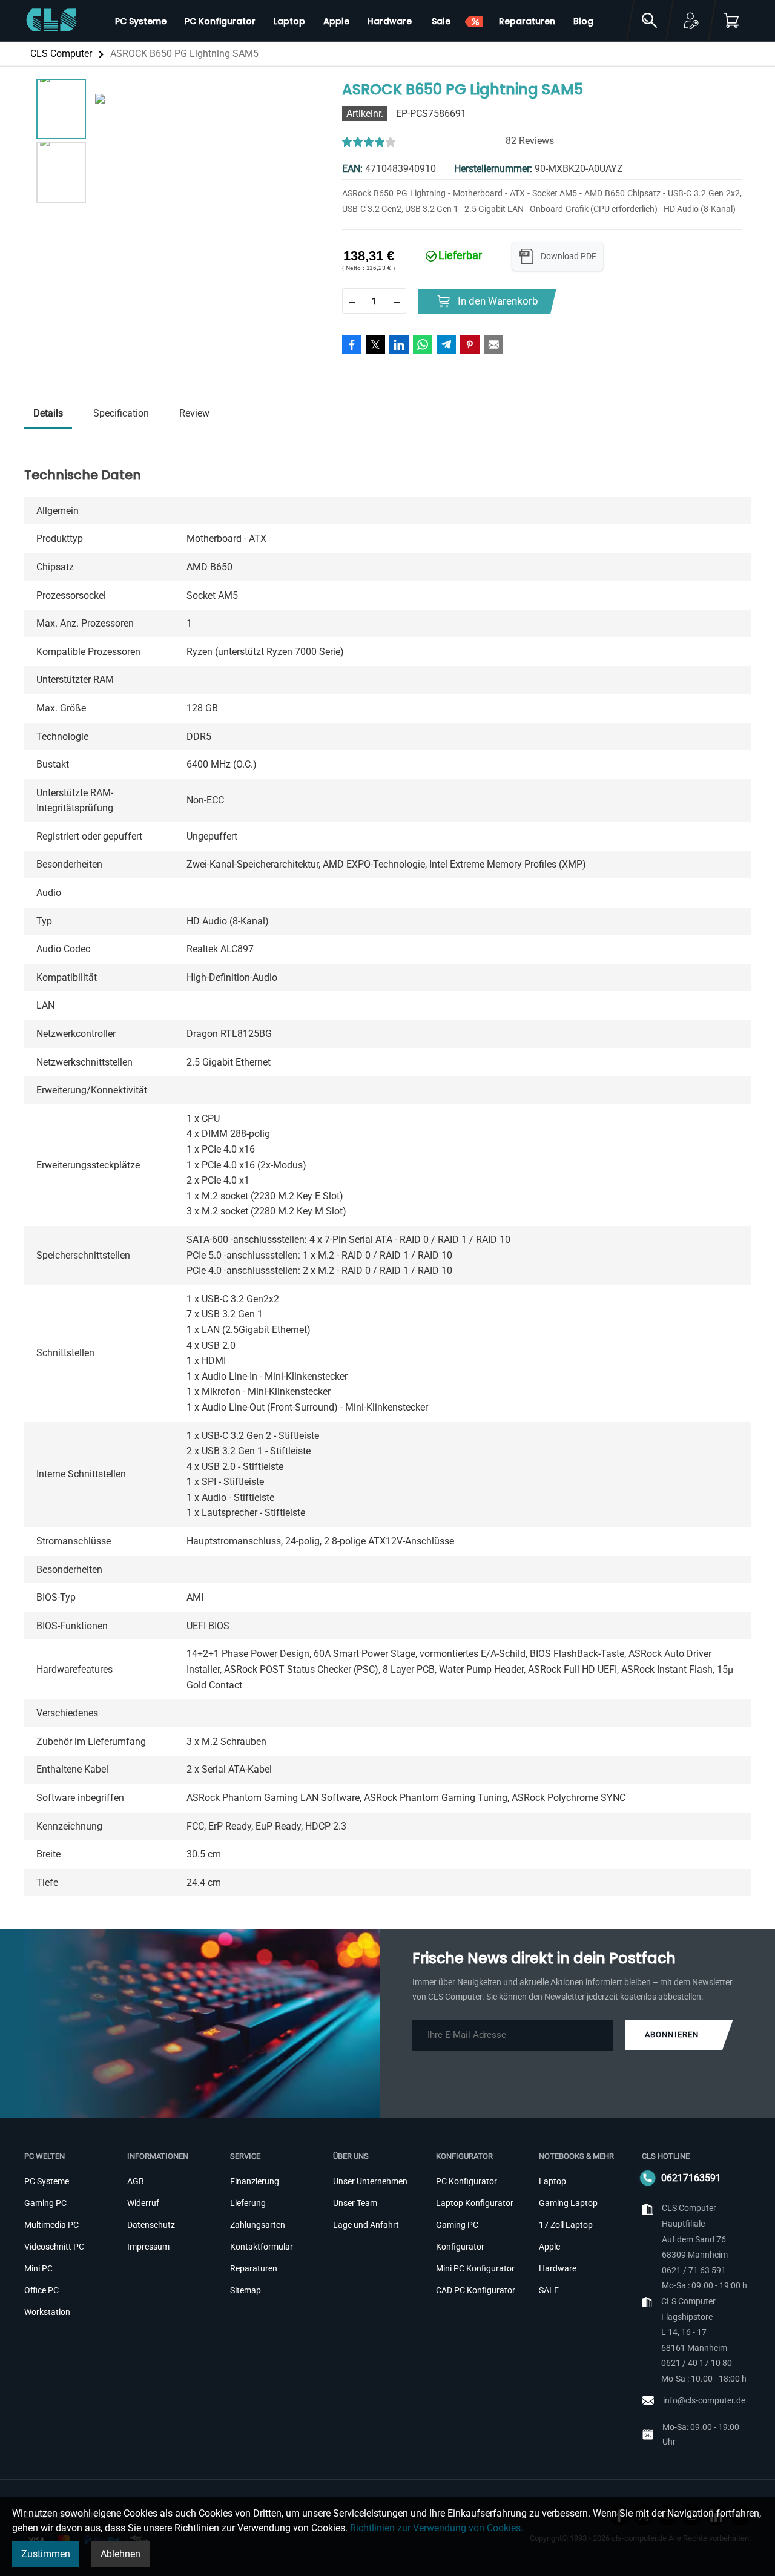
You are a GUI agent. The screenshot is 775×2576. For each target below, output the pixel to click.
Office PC (41, 2290)
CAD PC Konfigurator (476, 2290)
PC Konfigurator (467, 2181)
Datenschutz (151, 2225)
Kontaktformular (262, 2247)
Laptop (552, 2181)
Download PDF (569, 256)
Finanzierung (255, 2181)
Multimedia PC (51, 2225)
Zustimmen (46, 2554)
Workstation (47, 2312)
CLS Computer (61, 54)
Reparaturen (254, 2268)
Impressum (148, 2247)
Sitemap (246, 2290)
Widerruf (143, 2203)
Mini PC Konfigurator (475, 2268)
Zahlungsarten (258, 2225)
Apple (549, 2247)
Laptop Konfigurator (475, 2203)
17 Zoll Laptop (566, 2225)
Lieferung (248, 2203)
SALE (549, 2290)
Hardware (558, 2268)
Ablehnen (120, 2554)
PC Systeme (47, 2181)
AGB (136, 2181)
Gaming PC (45, 2203)
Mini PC (38, 2268)
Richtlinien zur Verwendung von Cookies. (437, 2528)
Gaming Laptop (568, 2203)
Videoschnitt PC (54, 2247)
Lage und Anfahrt (366, 2225)
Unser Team (355, 2203)
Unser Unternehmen (370, 2181)
